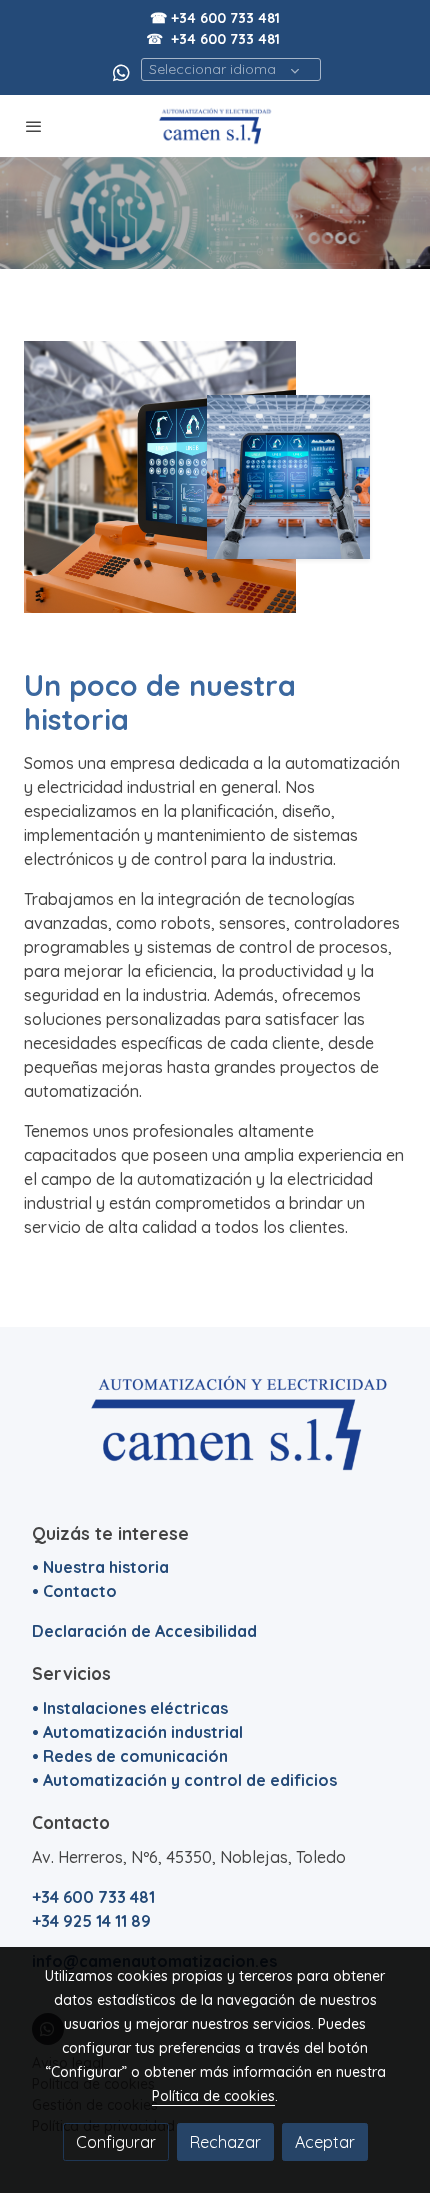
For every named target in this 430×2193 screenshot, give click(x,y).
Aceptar (325, 2142)
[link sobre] (215, 1434)
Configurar (116, 2142)
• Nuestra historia (100, 1567)
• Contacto (74, 1591)
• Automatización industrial (137, 1732)
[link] (215, 126)
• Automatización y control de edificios (184, 1780)
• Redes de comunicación (130, 1756)
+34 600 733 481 (225, 39)
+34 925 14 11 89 (91, 1921)
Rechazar (225, 2142)
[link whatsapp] (121, 71)
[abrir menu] (34, 126)
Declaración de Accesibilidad (144, 1631)
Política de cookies (213, 2096)
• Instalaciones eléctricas (130, 1708)
